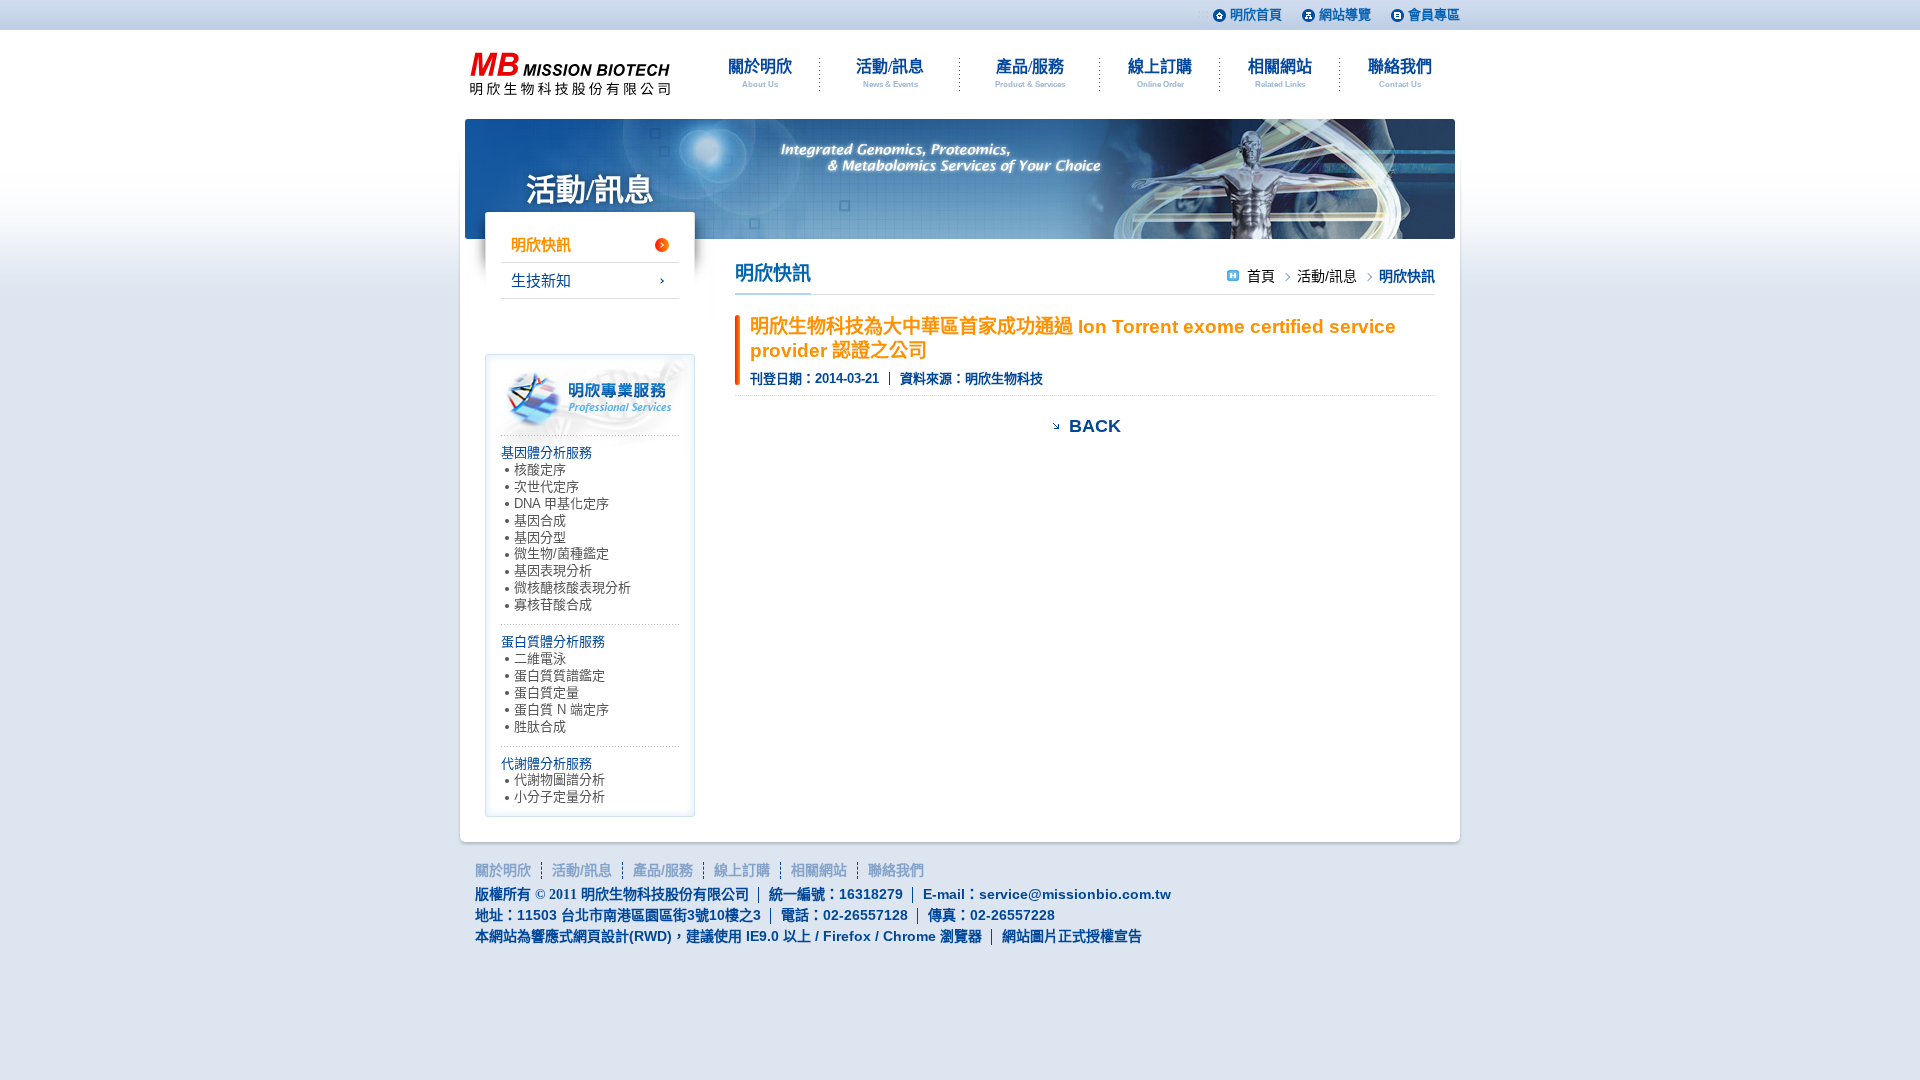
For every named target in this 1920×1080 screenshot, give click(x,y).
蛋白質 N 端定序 (561, 709)
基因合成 (540, 520)
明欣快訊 (541, 244)
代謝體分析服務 (546, 763)
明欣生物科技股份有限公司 (570, 74)
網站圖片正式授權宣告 (1072, 936)
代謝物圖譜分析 (559, 779)
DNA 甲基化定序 (561, 503)
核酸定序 (540, 469)
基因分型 (540, 537)
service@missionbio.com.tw (1075, 894)
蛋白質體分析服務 (553, 641)
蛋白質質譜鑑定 (559, 675)
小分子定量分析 (559, 796)
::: (1203, 13)
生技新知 (541, 280)
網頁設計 (601, 936)
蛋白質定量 (546, 692)
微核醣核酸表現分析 (572, 587)
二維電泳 (540, 658)
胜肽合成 (540, 726)
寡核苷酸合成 (553, 604)
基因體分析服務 (546, 452)
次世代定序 (546, 486)
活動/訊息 (1327, 276)
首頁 (1261, 276)
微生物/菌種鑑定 (561, 553)
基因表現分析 (553, 570)
